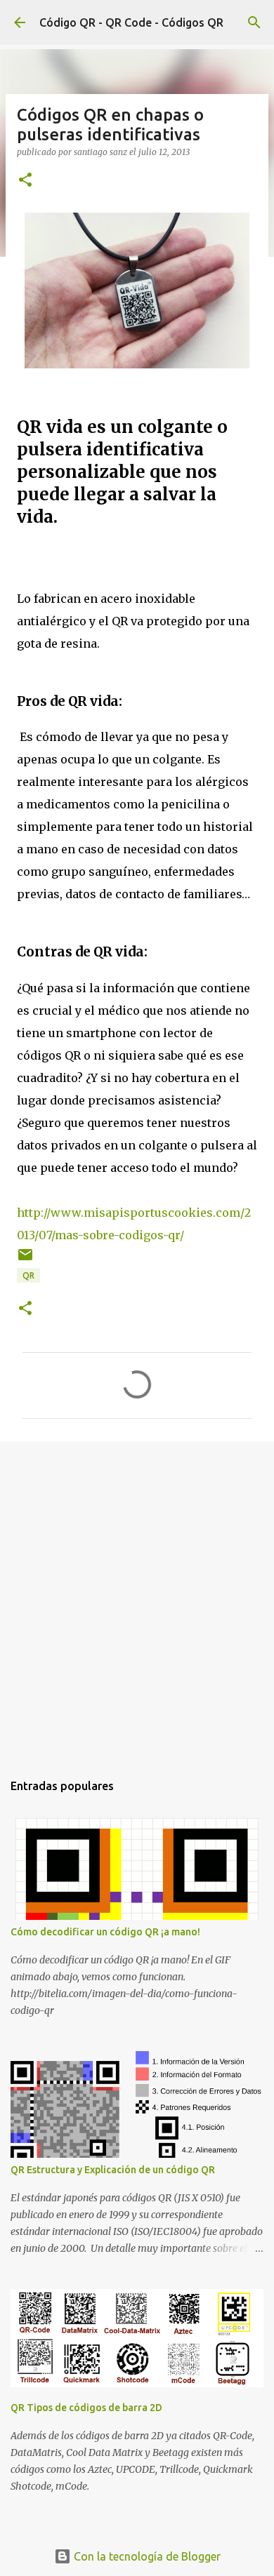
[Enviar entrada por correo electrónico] (25, 1260)
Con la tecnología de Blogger (146, 2556)
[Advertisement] (137, 1599)
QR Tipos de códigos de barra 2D (86, 2408)
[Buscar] (254, 22)
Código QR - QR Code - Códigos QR (131, 22)
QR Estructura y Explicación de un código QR (113, 2170)
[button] (25, 181)
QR (28, 1275)
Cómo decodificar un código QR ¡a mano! (105, 1932)
